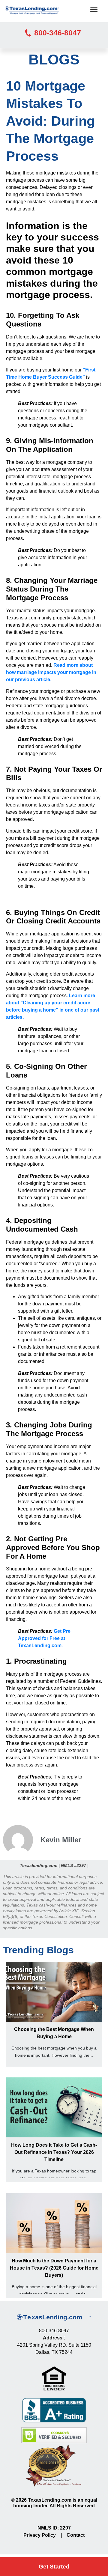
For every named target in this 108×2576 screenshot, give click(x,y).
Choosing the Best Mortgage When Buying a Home (54, 2033)
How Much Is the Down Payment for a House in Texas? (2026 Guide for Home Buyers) (54, 2268)
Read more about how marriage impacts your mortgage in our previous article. (51, 672)
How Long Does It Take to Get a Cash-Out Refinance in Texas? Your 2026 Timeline (54, 2152)
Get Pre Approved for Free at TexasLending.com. (44, 1638)
